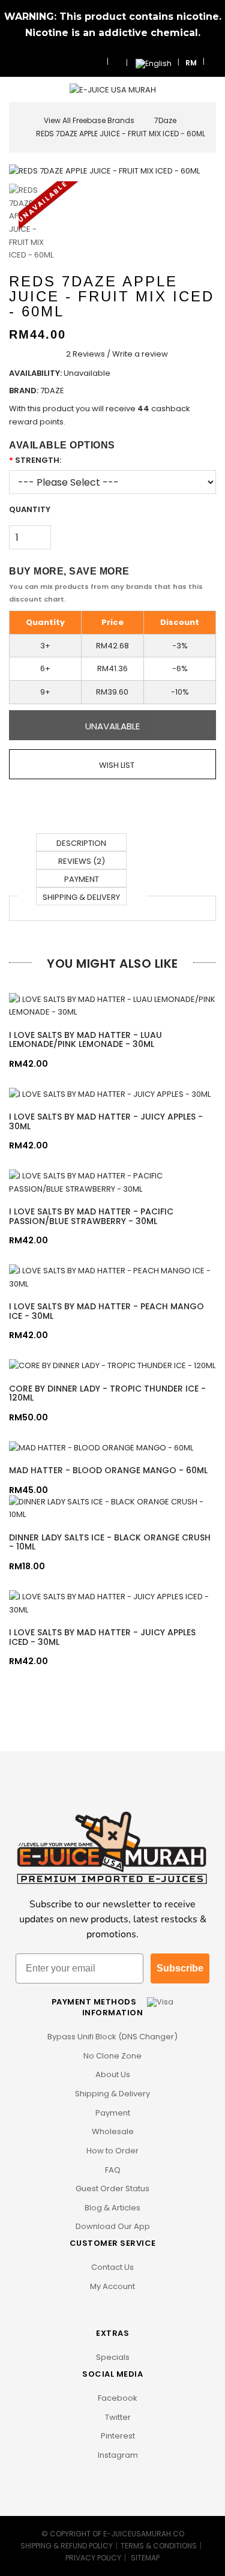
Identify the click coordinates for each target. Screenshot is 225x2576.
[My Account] (213, 62)
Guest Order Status (112, 2188)
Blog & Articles (112, 2208)
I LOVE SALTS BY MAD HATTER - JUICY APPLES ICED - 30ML (102, 1637)
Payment (82, 879)
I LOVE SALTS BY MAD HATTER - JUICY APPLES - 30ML (106, 1121)
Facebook (117, 2398)
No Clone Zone (112, 2056)
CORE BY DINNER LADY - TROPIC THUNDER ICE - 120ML (107, 1393)
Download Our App (113, 2226)
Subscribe (180, 1968)
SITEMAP (145, 2558)
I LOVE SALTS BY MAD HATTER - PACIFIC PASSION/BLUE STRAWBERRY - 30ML (91, 1216)
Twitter (117, 2417)
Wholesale (113, 2131)
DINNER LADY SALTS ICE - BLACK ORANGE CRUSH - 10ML (110, 1542)
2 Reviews (85, 354)
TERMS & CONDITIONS (159, 2546)
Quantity (30, 509)
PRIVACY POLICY (93, 2558)
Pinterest (117, 2436)
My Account (112, 2286)
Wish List (116, 765)
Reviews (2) (82, 861)
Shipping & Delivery (81, 897)
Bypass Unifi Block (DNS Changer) (112, 2037)
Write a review (140, 354)
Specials (113, 2357)
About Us (113, 2074)
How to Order (112, 2151)
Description (81, 843)
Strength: (38, 460)
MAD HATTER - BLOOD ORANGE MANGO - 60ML (108, 1470)
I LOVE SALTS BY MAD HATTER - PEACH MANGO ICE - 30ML (106, 1311)
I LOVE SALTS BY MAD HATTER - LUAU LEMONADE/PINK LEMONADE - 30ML (85, 1039)
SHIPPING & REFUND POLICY (67, 2546)
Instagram (117, 2455)
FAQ (113, 2170)
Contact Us (112, 2267)
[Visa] (160, 2002)
